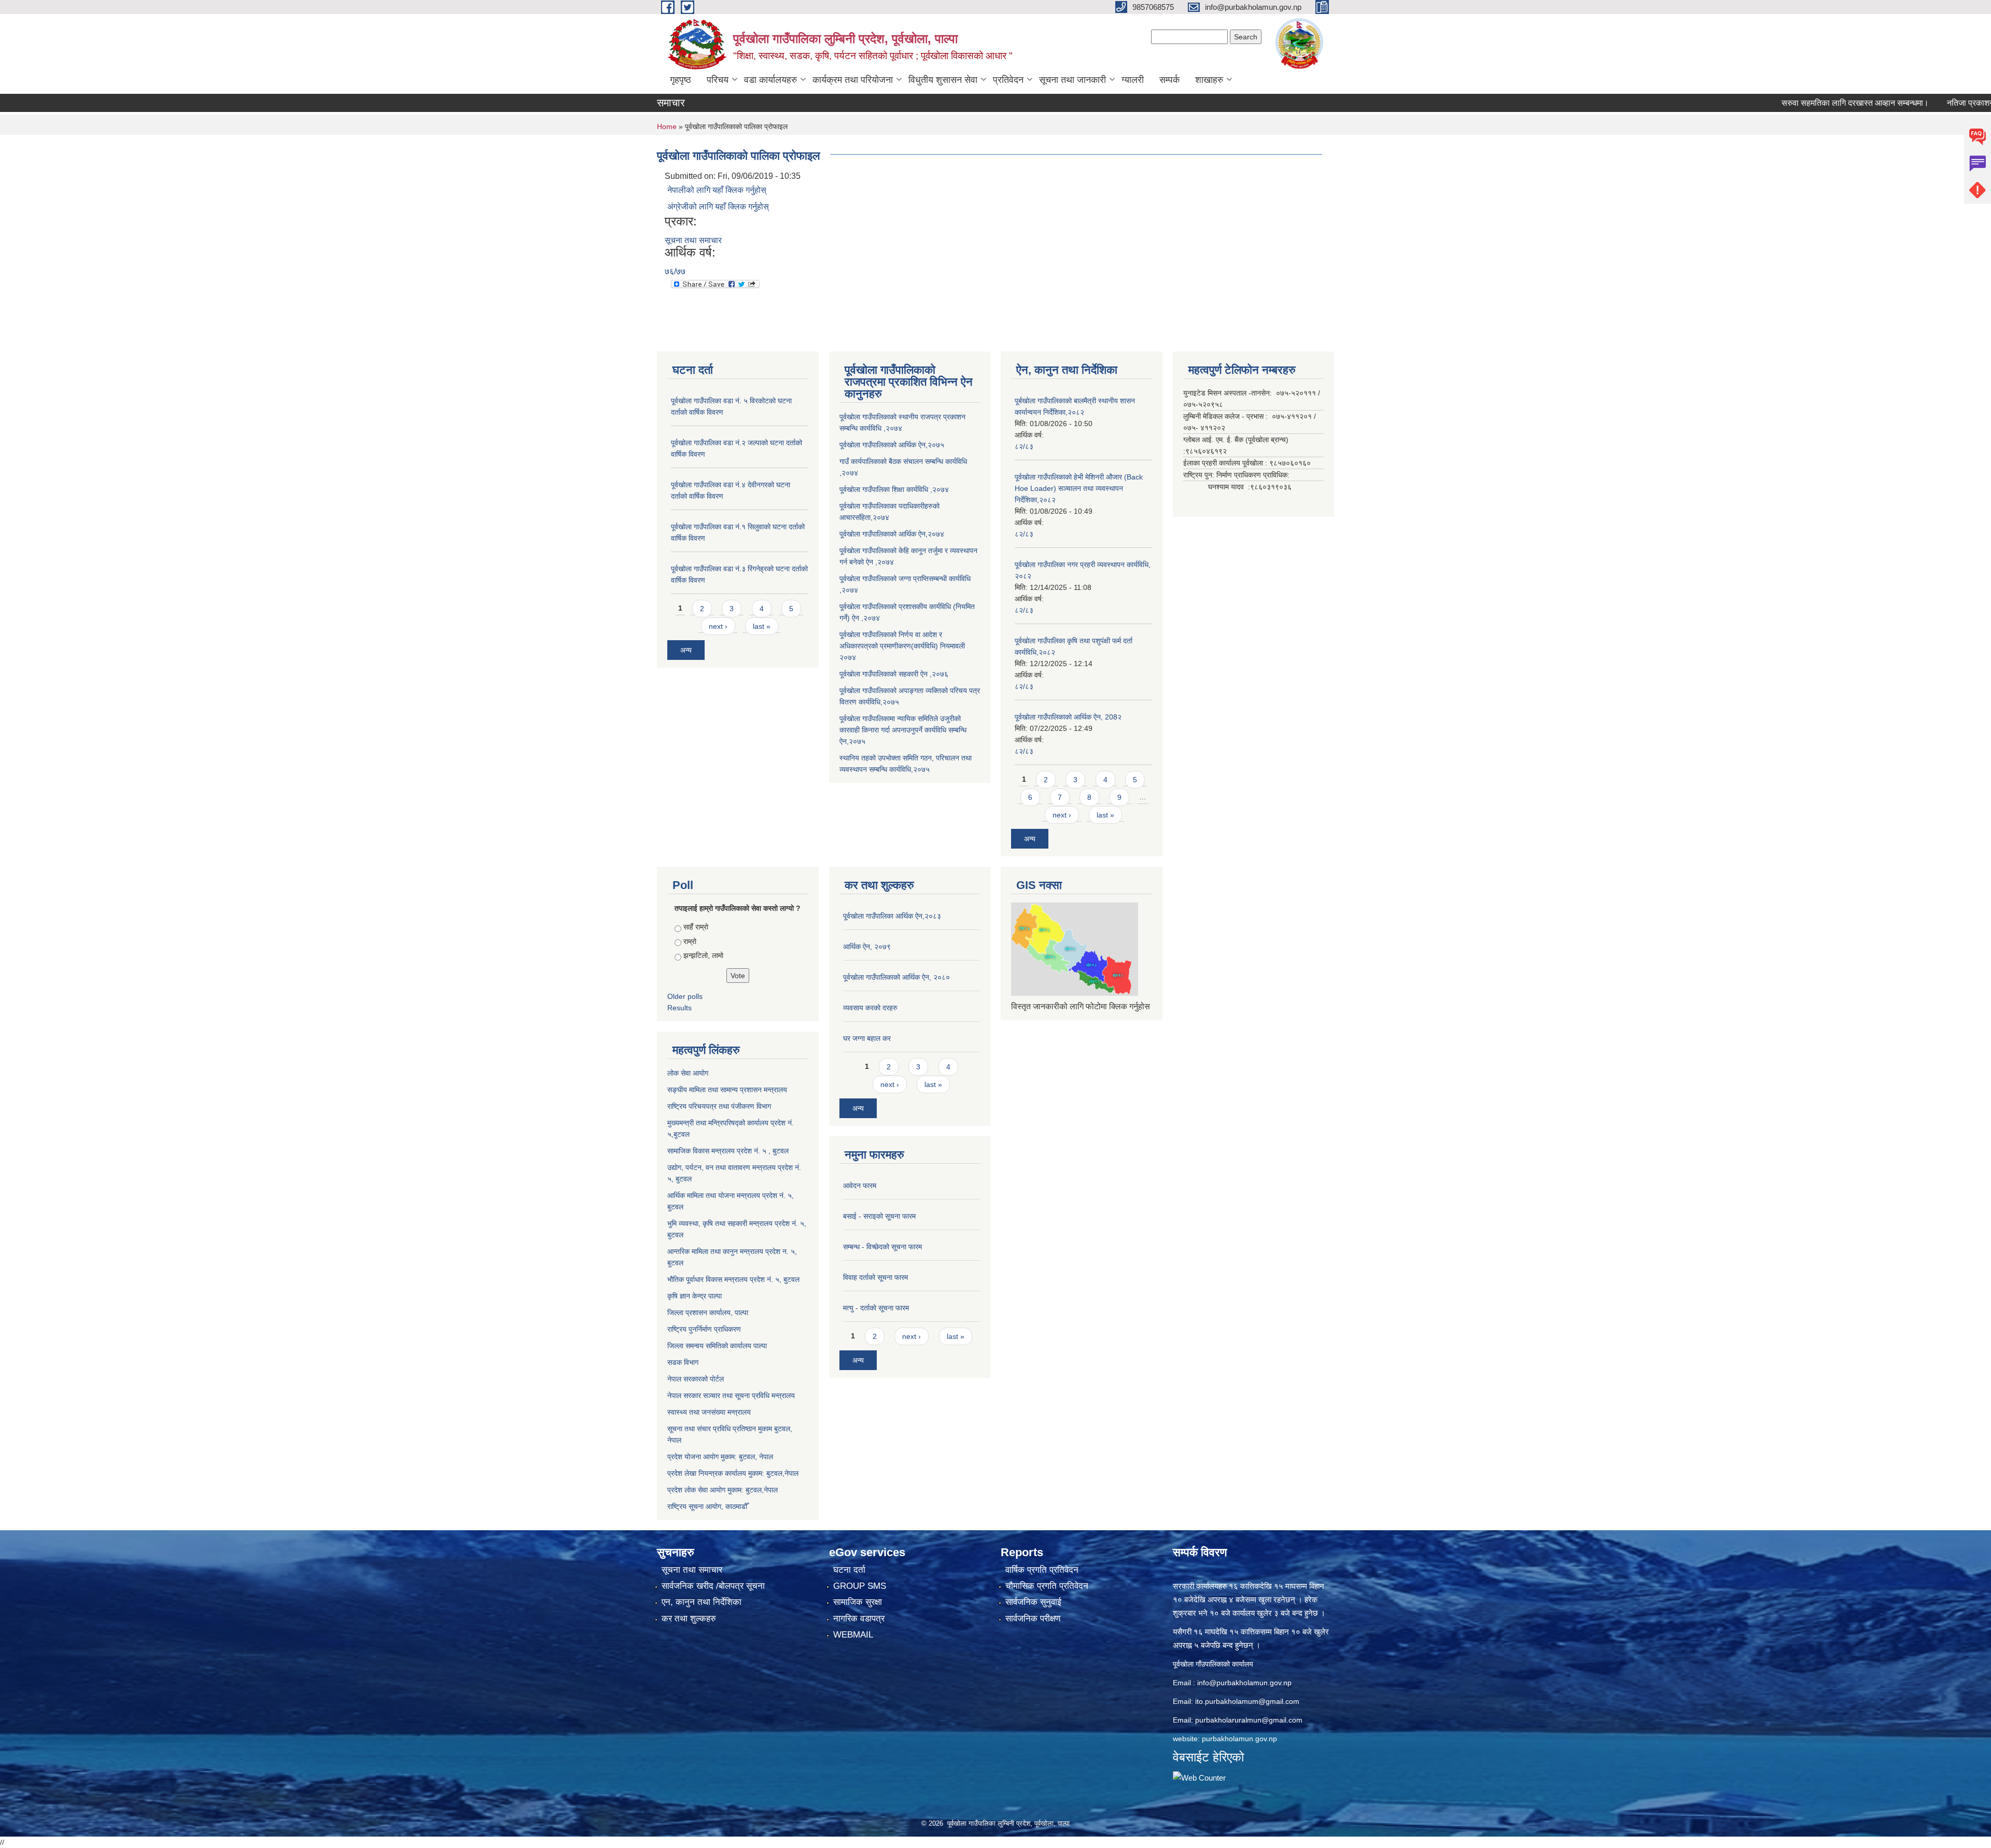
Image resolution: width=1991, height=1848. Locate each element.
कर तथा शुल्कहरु (689, 1619)
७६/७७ (675, 271)
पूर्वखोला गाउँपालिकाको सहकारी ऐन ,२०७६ (894, 674)
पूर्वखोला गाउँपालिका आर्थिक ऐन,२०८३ (892, 916)
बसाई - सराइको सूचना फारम (879, 1216)
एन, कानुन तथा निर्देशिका (702, 1602)
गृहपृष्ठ (681, 80)
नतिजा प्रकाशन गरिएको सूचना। (1926, 103)
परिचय (718, 80)
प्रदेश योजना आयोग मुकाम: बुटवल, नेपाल (720, 1457)
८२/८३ (1024, 446)
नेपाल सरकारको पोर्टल (696, 1379)
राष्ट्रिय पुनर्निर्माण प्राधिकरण (704, 1329)
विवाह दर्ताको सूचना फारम (875, 1277)
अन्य (686, 650)
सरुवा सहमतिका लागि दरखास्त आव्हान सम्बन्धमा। (1786, 103)
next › (718, 626)
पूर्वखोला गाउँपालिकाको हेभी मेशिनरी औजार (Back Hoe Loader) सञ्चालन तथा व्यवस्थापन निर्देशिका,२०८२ (1079, 488)
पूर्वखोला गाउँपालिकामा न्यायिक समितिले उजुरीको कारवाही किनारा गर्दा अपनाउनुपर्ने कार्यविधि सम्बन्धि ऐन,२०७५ (903, 730)
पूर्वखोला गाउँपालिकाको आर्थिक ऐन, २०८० (896, 977)
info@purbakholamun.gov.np (1244, 1683)
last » (762, 626)
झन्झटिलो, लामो (703, 955)
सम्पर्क (1169, 80)
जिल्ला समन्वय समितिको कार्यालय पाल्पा (717, 1346)
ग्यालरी (1133, 80)
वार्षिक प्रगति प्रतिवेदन (1042, 1570)
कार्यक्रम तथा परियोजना (853, 80)
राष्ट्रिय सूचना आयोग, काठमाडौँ (707, 1506)
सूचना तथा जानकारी (1072, 80)
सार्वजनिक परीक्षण (1033, 1619)
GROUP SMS (860, 1586)
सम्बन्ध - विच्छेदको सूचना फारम (882, 1247)
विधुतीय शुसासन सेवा (943, 80)
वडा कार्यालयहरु (770, 80)
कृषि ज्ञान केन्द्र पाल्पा (695, 1296)
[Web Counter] (1199, 1777)
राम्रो (690, 941)
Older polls (685, 996)
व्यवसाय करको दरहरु (870, 1008)
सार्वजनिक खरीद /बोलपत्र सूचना (713, 1586)
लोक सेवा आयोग (688, 1073)
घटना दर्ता (849, 1570)
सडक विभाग (683, 1362)
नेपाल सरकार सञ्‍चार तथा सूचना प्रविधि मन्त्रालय (731, 1395)
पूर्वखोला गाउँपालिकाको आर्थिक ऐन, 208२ (1068, 717)
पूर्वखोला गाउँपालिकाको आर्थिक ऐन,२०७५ (892, 445)
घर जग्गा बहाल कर (867, 1038)
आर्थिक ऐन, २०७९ (867, 947)
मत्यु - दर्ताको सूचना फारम (876, 1308)
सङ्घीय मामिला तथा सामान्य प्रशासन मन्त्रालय (727, 1090)
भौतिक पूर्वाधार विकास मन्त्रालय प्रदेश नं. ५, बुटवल (733, 1279)
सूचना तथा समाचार (693, 240)
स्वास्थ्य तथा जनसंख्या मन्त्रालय (709, 1412)
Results (679, 1008)
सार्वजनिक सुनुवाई (1033, 1602)
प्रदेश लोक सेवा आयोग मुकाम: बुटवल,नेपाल (723, 1490)
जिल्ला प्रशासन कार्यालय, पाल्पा (708, 1313)
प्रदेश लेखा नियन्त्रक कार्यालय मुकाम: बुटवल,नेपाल (733, 1473)
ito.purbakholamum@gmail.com (1247, 1701)
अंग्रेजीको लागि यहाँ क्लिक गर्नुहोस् (718, 207)
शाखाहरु (1209, 80)
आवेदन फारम (860, 1186)
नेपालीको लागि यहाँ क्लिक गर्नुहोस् (717, 190)
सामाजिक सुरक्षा (858, 1602)
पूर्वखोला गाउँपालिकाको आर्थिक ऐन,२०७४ (892, 534)
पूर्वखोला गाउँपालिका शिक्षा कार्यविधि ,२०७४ (894, 489)
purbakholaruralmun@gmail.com (1249, 1720)
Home (667, 126)
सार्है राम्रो (696, 927)
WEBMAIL (853, 1635)
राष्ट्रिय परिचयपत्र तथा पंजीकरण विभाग (719, 1106)
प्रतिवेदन (1008, 80)
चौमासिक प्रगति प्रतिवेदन (1047, 1586)
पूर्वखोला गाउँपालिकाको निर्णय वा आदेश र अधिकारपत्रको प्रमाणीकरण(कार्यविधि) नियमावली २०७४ (902, 646)
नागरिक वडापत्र (859, 1619)
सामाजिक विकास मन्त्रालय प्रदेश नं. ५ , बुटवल (728, 1151)
